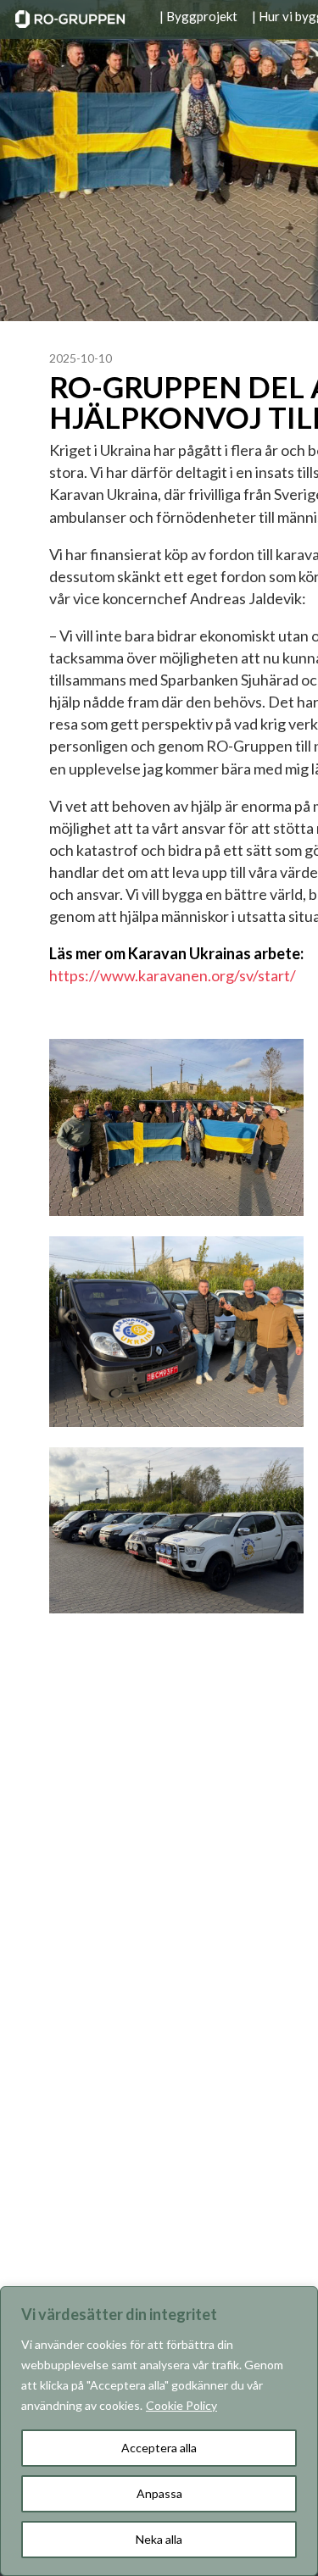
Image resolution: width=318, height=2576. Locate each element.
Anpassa (159, 2493)
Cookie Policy (181, 2405)
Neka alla (159, 2539)
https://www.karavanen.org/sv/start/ (173, 975)
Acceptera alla (159, 2448)
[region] (159, 2431)
